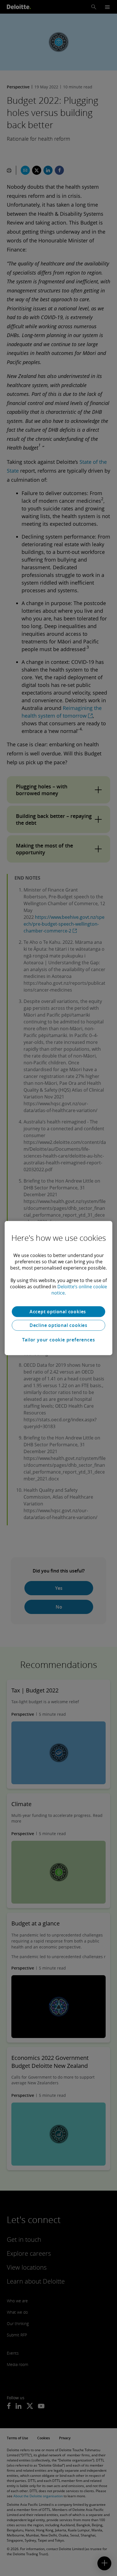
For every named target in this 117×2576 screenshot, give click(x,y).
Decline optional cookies (58, 1325)
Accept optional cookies (58, 1312)
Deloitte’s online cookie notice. (79, 1290)
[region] (58, 1288)
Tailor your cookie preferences (59, 1340)
